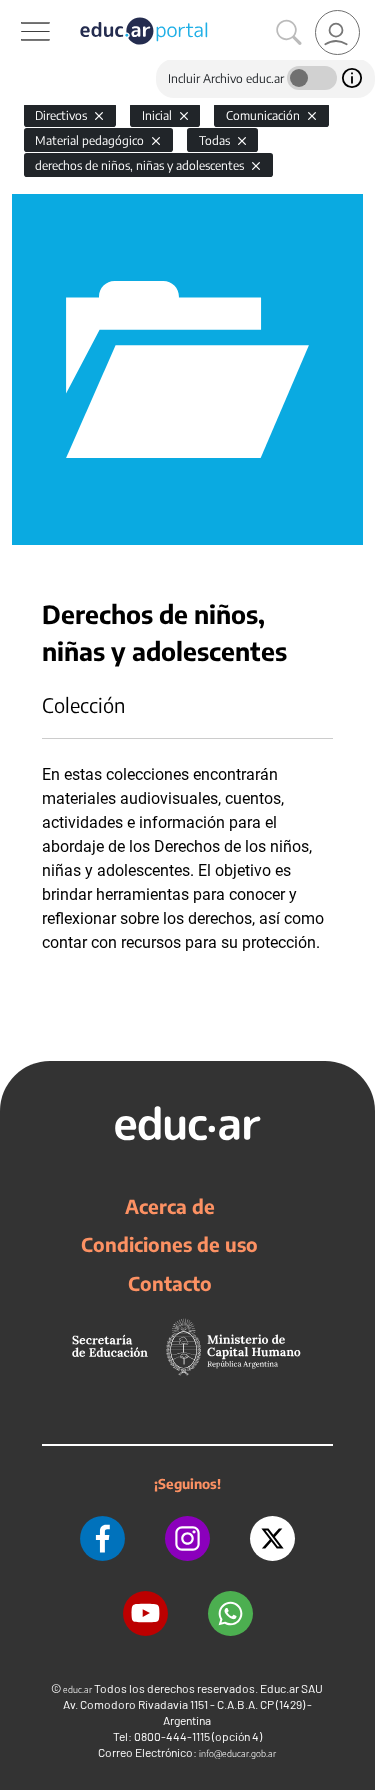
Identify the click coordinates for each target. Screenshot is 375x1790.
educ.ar (77, 1689)
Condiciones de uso (169, 1244)
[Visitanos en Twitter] (272, 1538)
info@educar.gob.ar (237, 1753)
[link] (337, 32)
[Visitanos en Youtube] (145, 1613)
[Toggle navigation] (18, 11)
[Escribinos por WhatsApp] (230, 1613)
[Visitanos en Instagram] (187, 1538)
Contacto (170, 1283)
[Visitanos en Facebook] (102, 1538)
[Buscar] (289, 33)
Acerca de (170, 1206)
